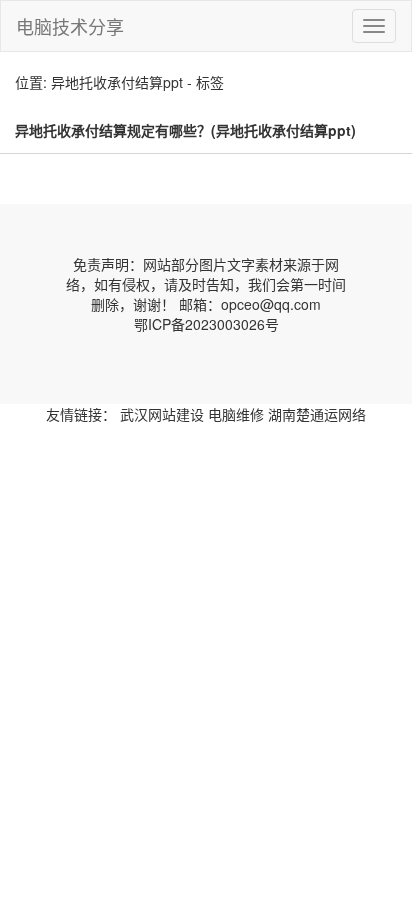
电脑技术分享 (70, 26)
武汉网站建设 (162, 414)
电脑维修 (236, 414)
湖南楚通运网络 (317, 414)
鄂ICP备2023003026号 (206, 324)
